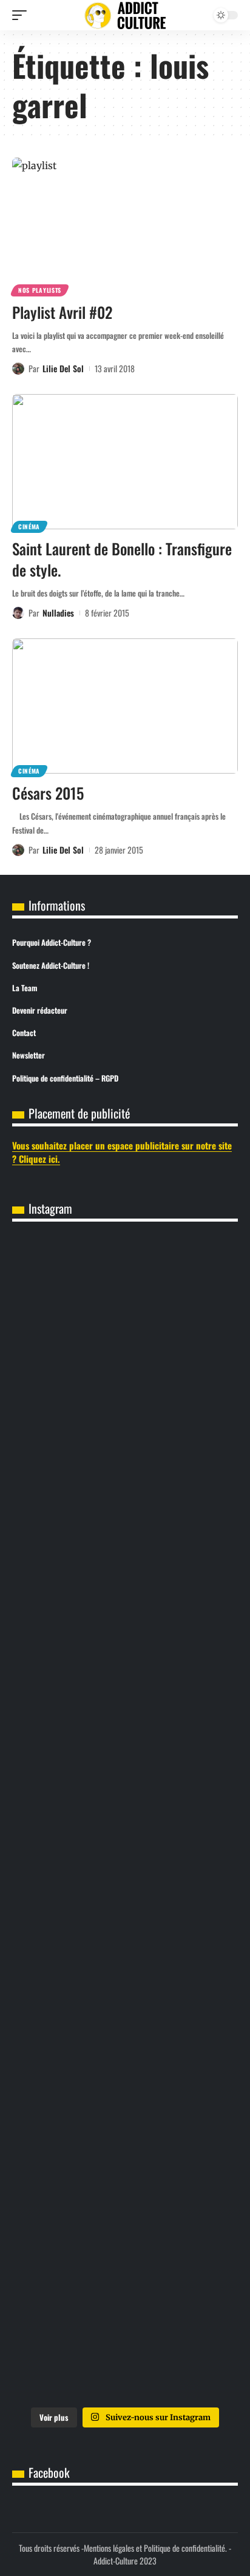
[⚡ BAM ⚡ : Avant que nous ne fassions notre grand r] (125, 1304)
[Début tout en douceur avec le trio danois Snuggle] (125, 2205)
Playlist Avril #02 (62, 312)
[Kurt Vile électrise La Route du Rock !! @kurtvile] (125, 1819)
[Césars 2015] (125, 706)
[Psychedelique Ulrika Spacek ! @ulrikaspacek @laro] (125, 1947)
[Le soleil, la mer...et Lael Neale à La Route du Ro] (125, 2333)
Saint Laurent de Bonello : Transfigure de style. (122, 559)
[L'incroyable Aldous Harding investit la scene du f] (125, 2076)
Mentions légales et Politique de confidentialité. (155, 2548)
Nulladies (58, 613)
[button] (22, 15)
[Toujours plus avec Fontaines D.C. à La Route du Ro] (125, 1561)
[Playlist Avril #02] (125, 225)
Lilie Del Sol (63, 368)
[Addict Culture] (125, 15)
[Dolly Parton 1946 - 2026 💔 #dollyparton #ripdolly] (125, 1433)
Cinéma (29, 527)
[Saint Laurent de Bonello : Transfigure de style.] (125, 462)
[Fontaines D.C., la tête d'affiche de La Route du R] (125, 1690)
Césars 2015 (48, 793)
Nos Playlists (40, 290)
